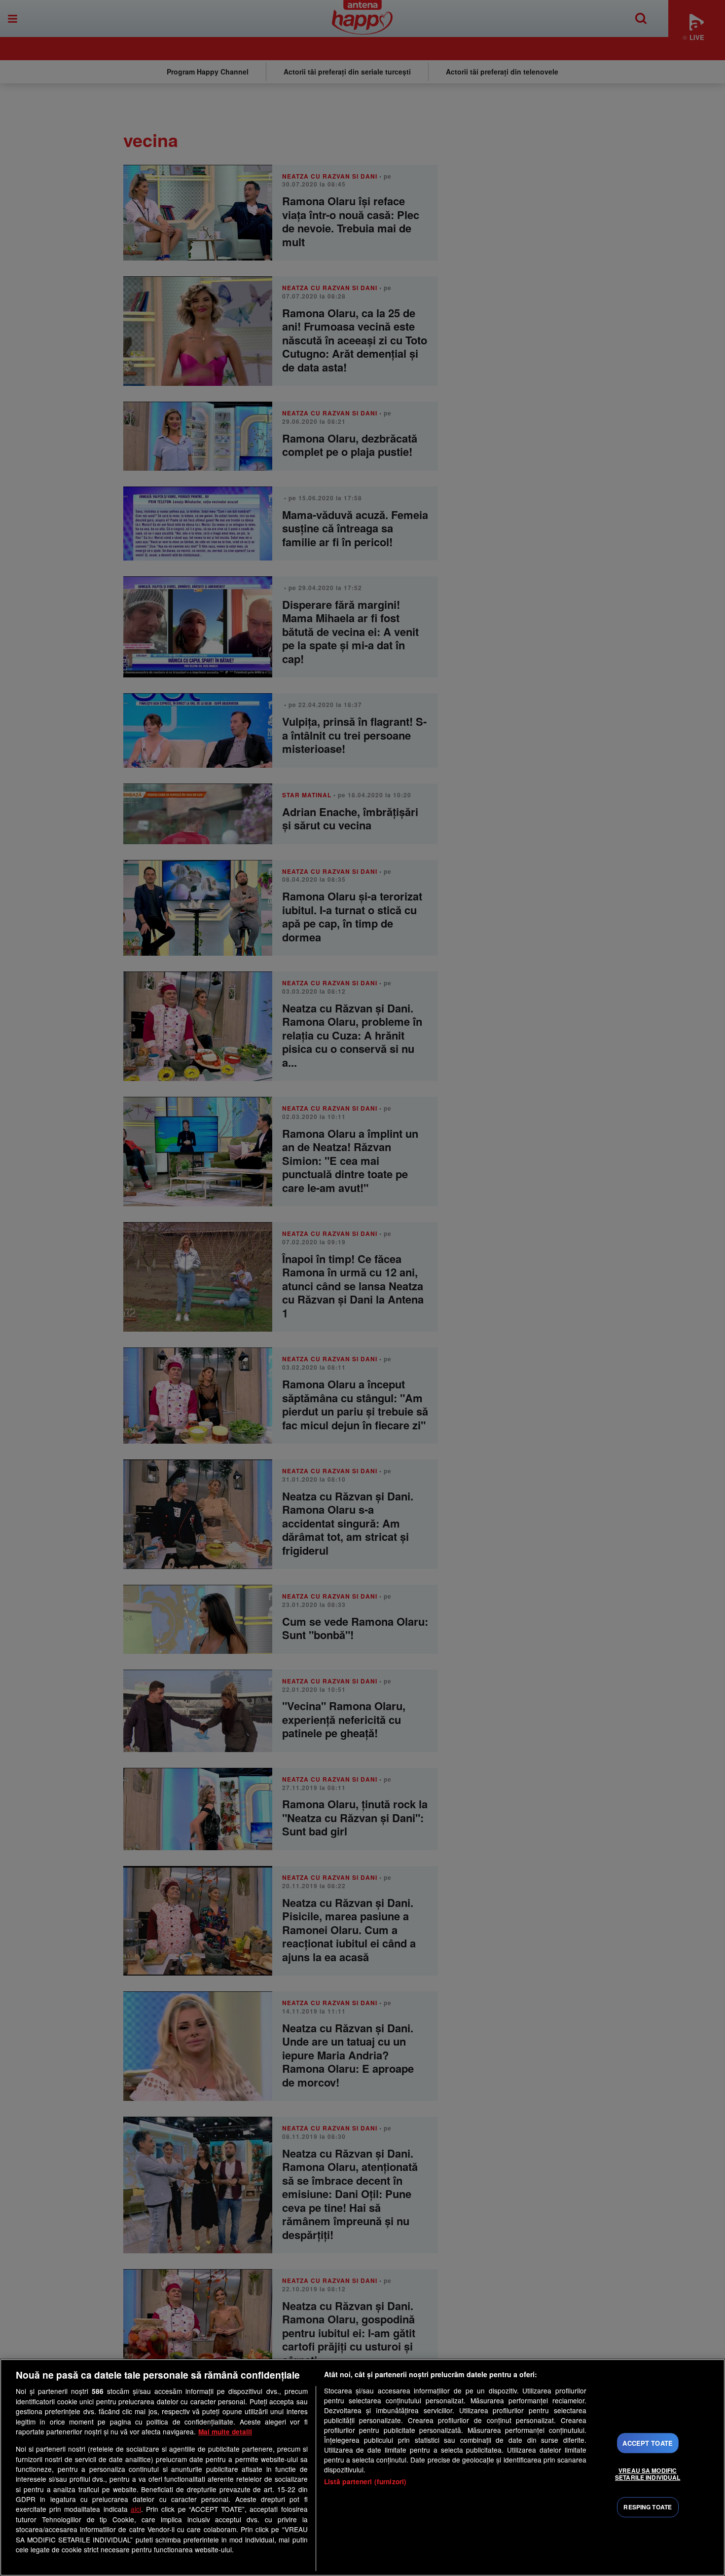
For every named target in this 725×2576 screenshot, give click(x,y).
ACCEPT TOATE (648, 2443)
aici (136, 2509)
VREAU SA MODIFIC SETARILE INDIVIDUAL (648, 2474)
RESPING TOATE (648, 2507)
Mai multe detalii (225, 2432)
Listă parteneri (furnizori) (365, 2482)
